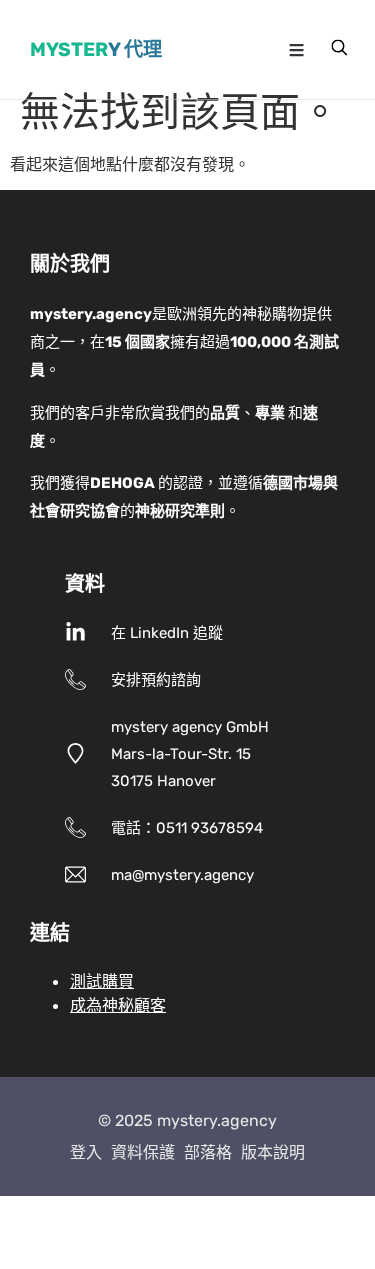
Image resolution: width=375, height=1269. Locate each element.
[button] (297, 50)
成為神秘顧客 (118, 1005)
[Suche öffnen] (339, 47)
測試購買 (102, 981)
